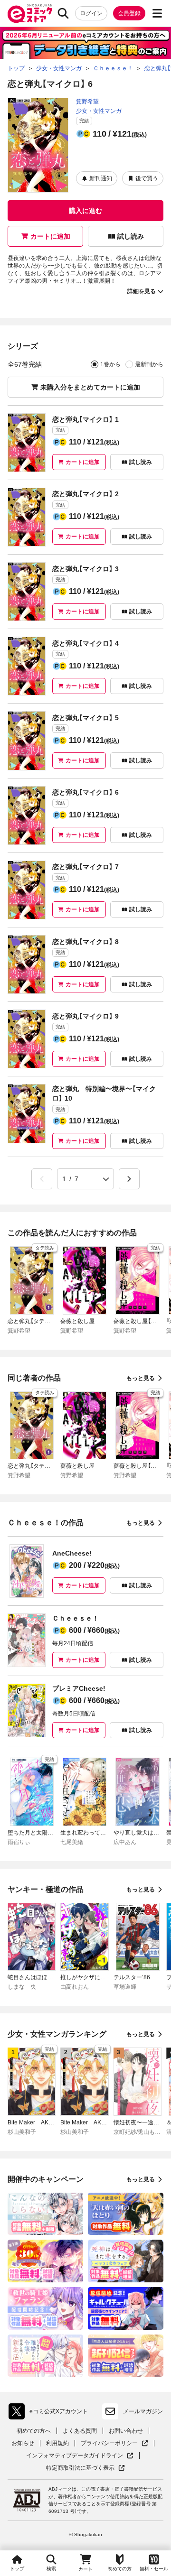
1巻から (110, 364)
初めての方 (120, 2569)
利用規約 (57, 2443)
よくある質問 (80, 2431)
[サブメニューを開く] (157, 13)
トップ (17, 2569)
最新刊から (149, 364)
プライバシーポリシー (114, 2443)
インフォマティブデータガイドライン (75, 2456)
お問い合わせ (126, 2431)
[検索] (63, 13)
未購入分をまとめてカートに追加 (90, 387)
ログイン (91, 13)
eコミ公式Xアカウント (51, 2413)
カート (85, 2569)
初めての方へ (34, 2431)
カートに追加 (50, 236)
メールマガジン (143, 2411)
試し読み (131, 236)
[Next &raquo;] (129, 1179)
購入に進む (85, 211)
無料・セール (154, 2569)
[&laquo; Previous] (42, 1179)
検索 (51, 2569)
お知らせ (23, 2443)
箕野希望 (87, 102)
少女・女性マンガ (99, 111)
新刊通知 (101, 178)
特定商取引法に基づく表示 (85, 2468)
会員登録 (129, 13)
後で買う (147, 178)
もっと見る (141, 1378)
